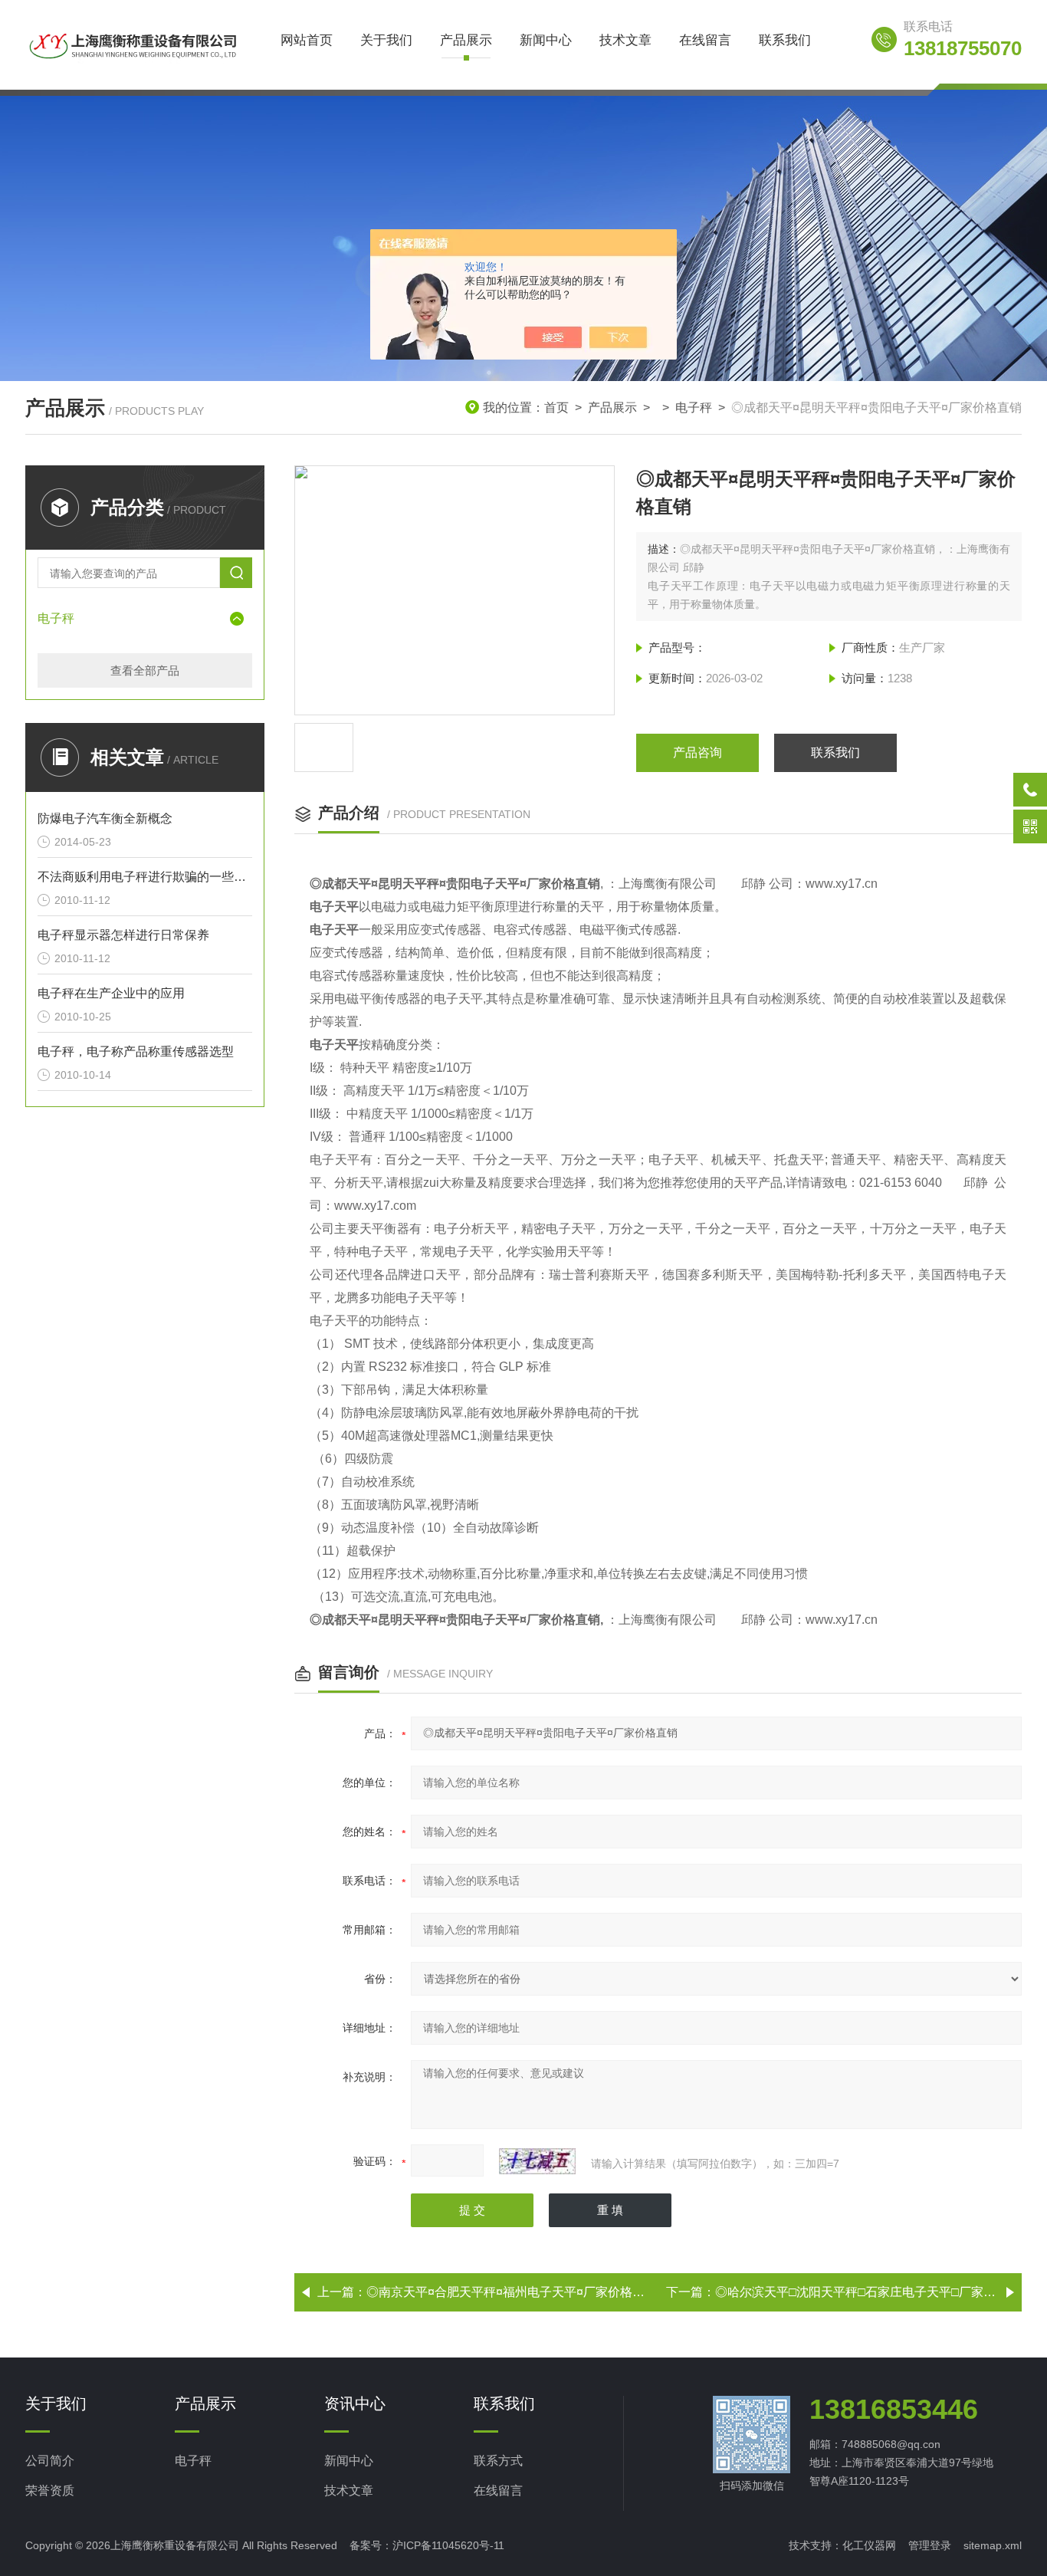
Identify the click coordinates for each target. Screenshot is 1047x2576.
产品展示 (466, 40)
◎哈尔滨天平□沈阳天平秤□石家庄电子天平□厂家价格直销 (874, 2292)
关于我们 (386, 40)
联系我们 (785, 40)
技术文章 (625, 40)
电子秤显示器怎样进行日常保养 (123, 935)
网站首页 (307, 40)
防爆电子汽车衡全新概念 (105, 818)
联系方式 (498, 2461)
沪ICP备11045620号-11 (448, 2545)
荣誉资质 (50, 2491)
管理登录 (930, 2545)
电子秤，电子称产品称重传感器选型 (136, 1051)
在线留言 (705, 40)
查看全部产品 (145, 670)
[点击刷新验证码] (537, 2161)
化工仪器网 (869, 2545)
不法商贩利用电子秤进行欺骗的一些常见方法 (145, 877)
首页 (556, 407)
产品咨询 (697, 752)
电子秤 (694, 407)
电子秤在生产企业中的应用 (111, 993)
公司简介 (50, 2461)
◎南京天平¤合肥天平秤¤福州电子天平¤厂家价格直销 (512, 2292)
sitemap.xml (993, 2545)
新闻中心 (546, 40)
